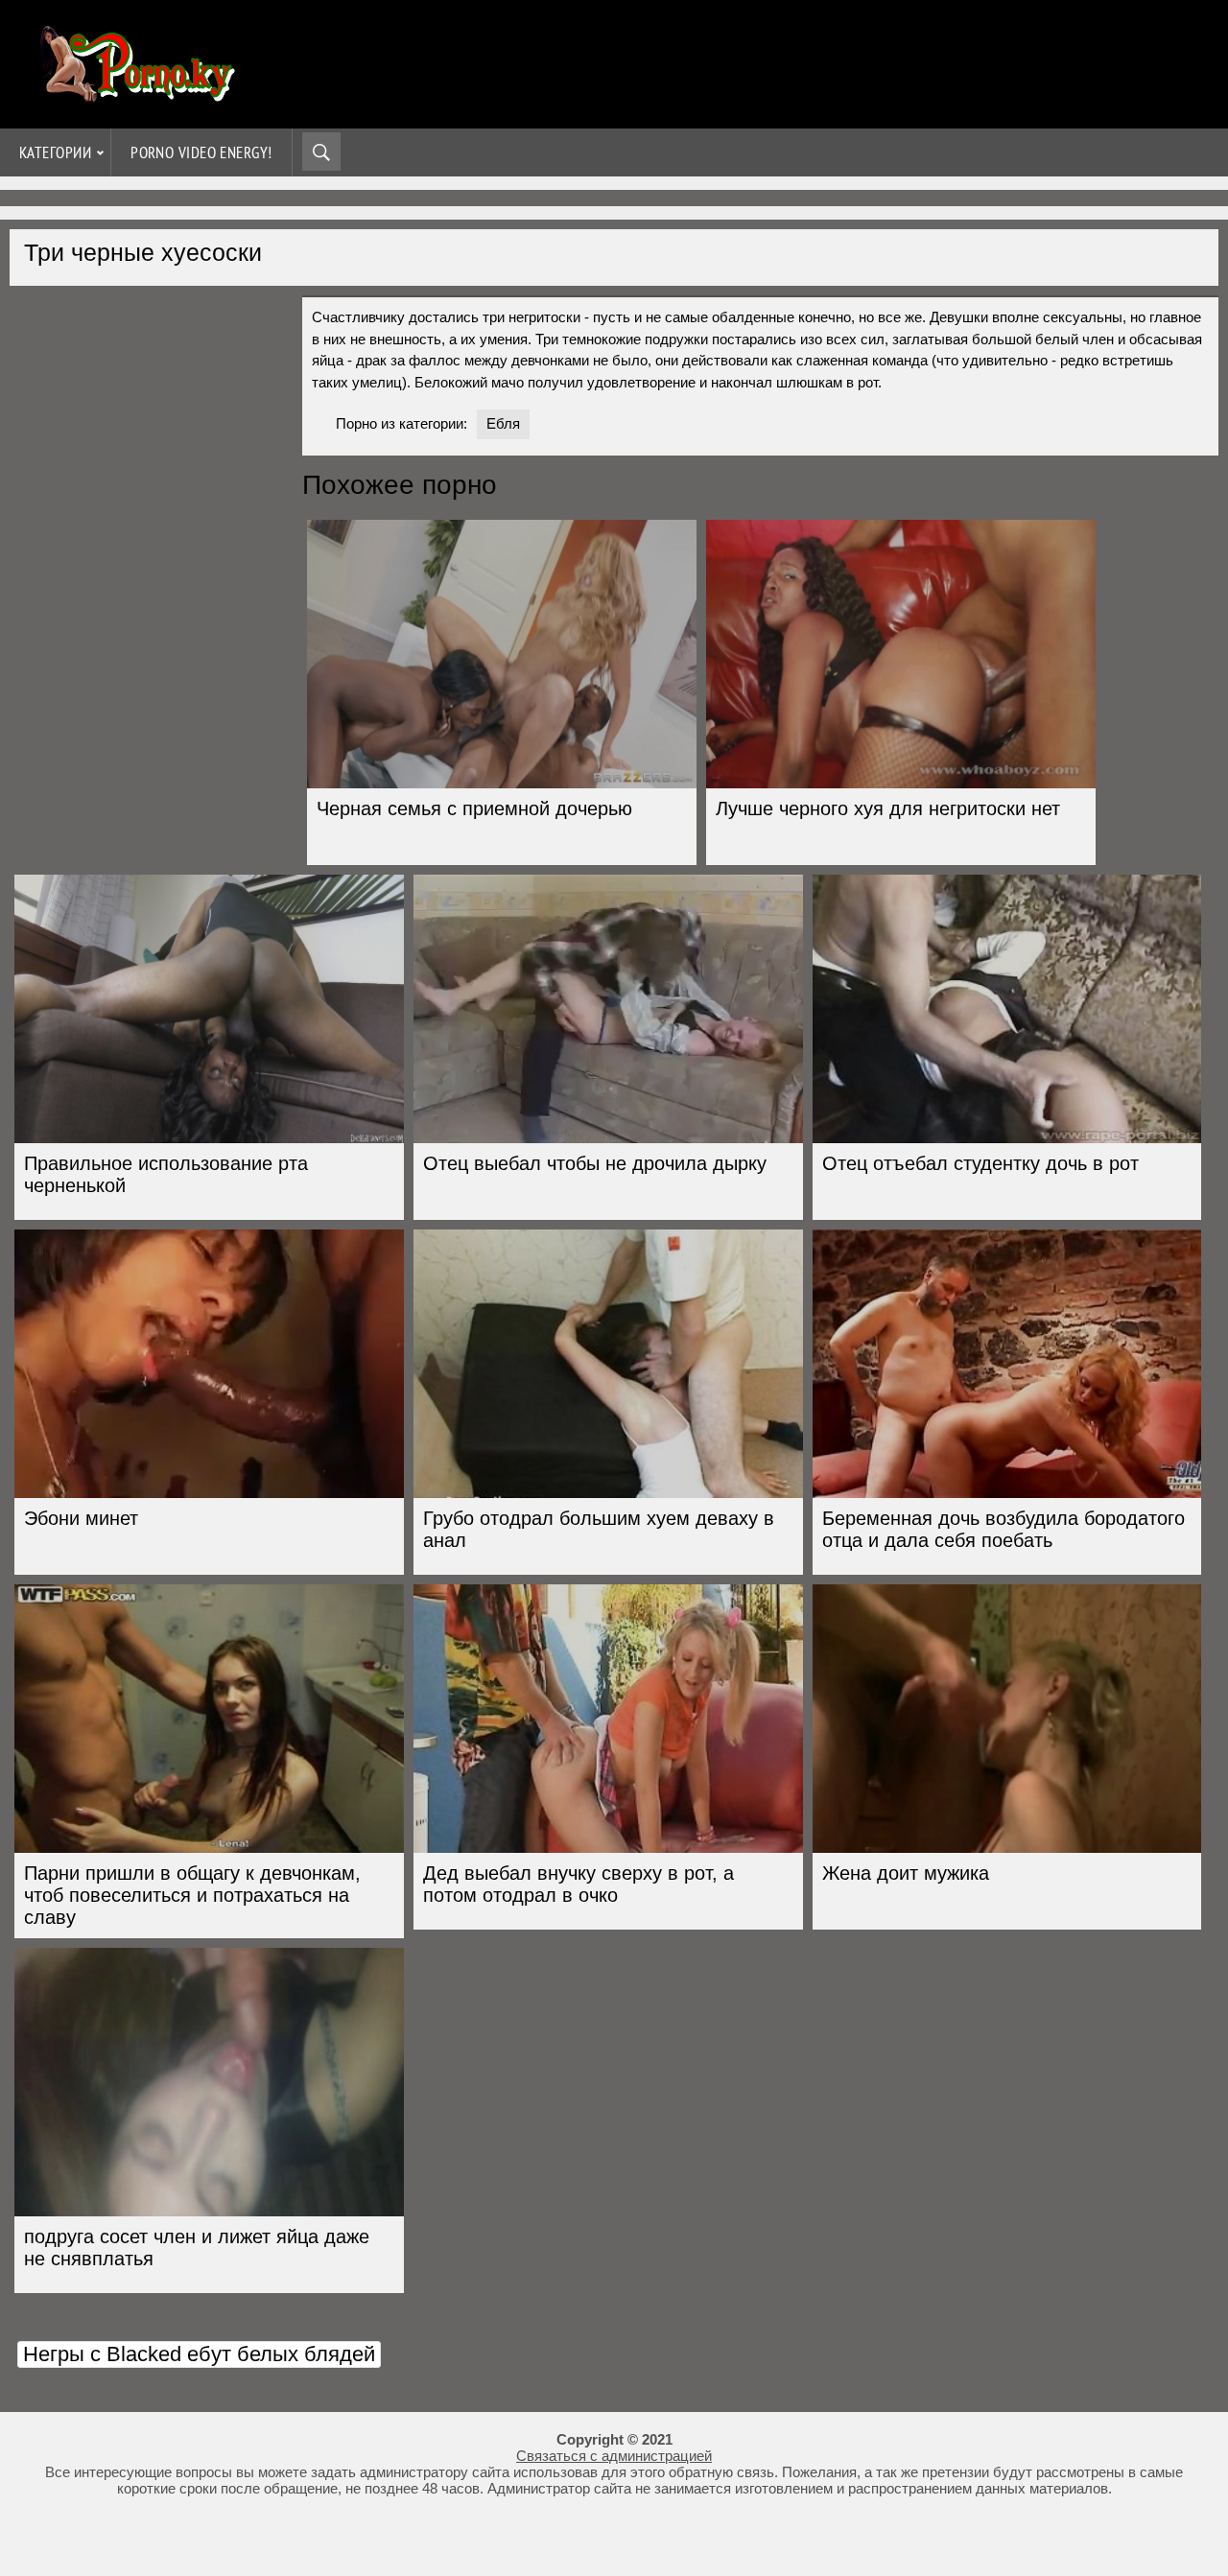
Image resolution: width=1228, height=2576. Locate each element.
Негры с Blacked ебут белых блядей (199, 2354)
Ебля (503, 423)
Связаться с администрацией (614, 2456)
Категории (55, 152)
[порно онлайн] (134, 94)
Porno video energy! (201, 152)
